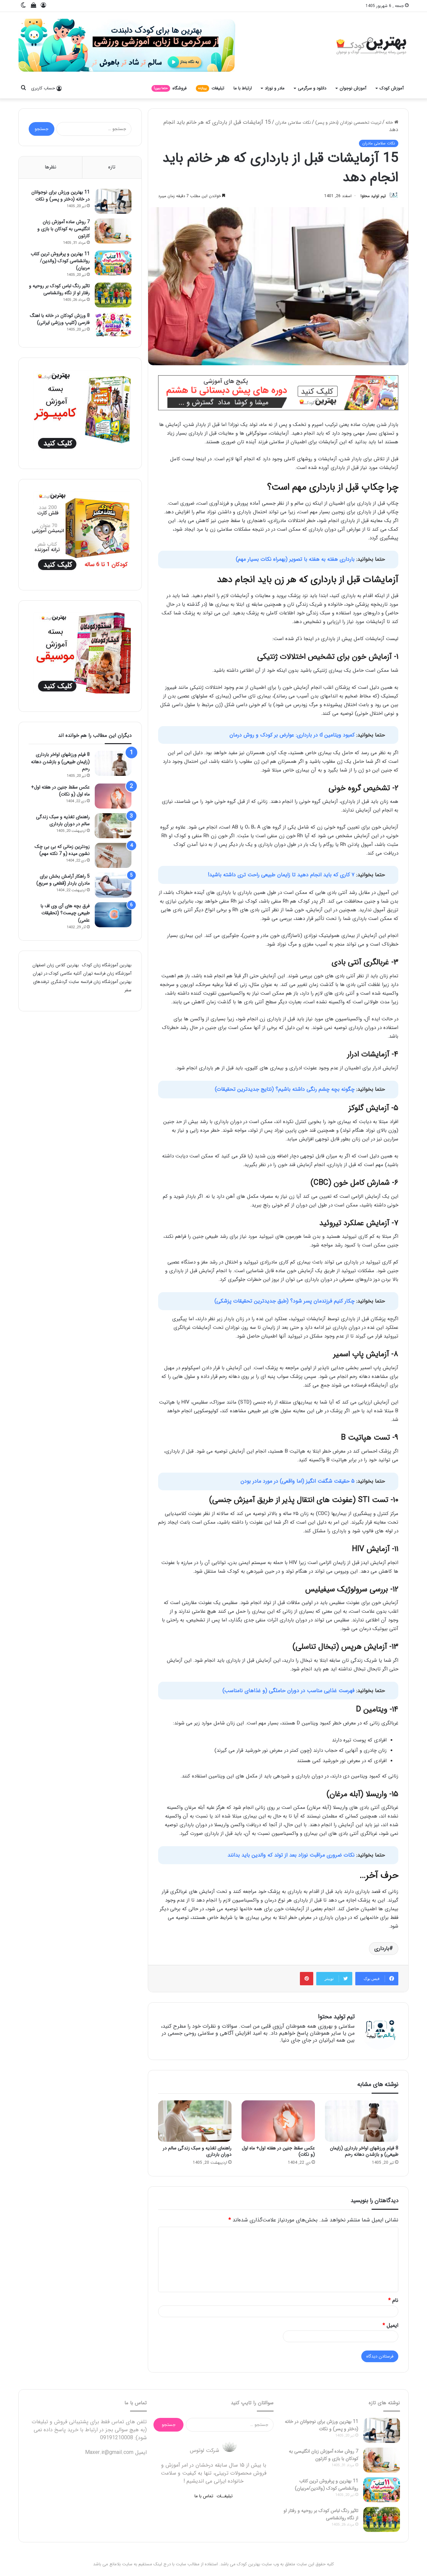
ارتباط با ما (243, 88)
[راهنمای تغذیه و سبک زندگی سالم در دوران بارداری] (195, 2121)
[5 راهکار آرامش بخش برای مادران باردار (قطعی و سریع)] (113, 886)
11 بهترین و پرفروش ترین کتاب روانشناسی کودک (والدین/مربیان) (60, 262)
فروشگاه (170, 88)
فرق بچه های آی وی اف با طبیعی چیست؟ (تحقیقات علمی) (65, 914)
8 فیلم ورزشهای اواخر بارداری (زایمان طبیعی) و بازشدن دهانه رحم (364, 2151)
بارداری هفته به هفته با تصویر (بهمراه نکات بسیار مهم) (296, 559)
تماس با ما (201, 2495)
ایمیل (390, 2325)
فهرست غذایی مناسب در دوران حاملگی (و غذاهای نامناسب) (289, 1690)
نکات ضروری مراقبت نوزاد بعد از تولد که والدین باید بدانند (291, 1855)
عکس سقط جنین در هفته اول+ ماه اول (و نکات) (278, 2151)
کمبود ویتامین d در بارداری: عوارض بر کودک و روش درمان (293, 735)
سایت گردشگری (98, 990)
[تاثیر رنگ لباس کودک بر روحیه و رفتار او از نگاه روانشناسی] (113, 296)
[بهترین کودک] (370, 45)
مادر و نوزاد (275, 88)
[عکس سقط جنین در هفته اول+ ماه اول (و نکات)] (278, 2121)
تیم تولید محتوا (373, 196)
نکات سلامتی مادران (271, 122)
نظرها (51, 167)
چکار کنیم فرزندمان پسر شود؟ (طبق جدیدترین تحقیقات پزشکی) (285, 1301)
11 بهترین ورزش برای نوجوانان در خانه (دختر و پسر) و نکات (61, 196)
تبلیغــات (227, 2495)
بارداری (382, 1948)
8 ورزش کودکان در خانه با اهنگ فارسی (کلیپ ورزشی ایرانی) (60, 321)
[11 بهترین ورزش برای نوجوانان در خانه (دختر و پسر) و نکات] (113, 201)
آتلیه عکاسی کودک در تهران (87, 978)
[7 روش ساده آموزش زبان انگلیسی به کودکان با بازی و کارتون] (113, 231)
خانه (388, 122)
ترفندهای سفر (64, 990)
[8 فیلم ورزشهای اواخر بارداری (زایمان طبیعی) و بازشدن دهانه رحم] (362, 2121)
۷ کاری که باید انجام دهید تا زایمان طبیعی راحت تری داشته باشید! (282, 874)
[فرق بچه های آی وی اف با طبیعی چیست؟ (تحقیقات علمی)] (113, 916)
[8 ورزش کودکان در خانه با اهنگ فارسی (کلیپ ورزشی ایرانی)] (113, 326)
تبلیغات (211, 88)
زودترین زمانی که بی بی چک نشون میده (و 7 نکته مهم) (62, 851)
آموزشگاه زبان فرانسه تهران (84, 974)
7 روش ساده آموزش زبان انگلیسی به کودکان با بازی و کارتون (64, 229)
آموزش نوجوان (353, 88)
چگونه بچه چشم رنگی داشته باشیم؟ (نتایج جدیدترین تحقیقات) (285, 1089)
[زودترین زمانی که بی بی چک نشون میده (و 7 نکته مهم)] (113, 856)
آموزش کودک (392, 88)
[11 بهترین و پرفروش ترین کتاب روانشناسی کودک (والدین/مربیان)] (113, 264)
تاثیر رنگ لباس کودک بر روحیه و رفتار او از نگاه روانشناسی (59, 291)
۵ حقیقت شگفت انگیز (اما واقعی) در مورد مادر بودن (298, 1481)
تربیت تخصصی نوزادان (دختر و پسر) (337, 122)
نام (393, 2300)
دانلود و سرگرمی (312, 88)
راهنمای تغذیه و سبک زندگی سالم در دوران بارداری (197, 2151)
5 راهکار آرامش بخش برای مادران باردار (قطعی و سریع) (63, 881)
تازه (112, 167)
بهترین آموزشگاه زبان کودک (102, 966)
